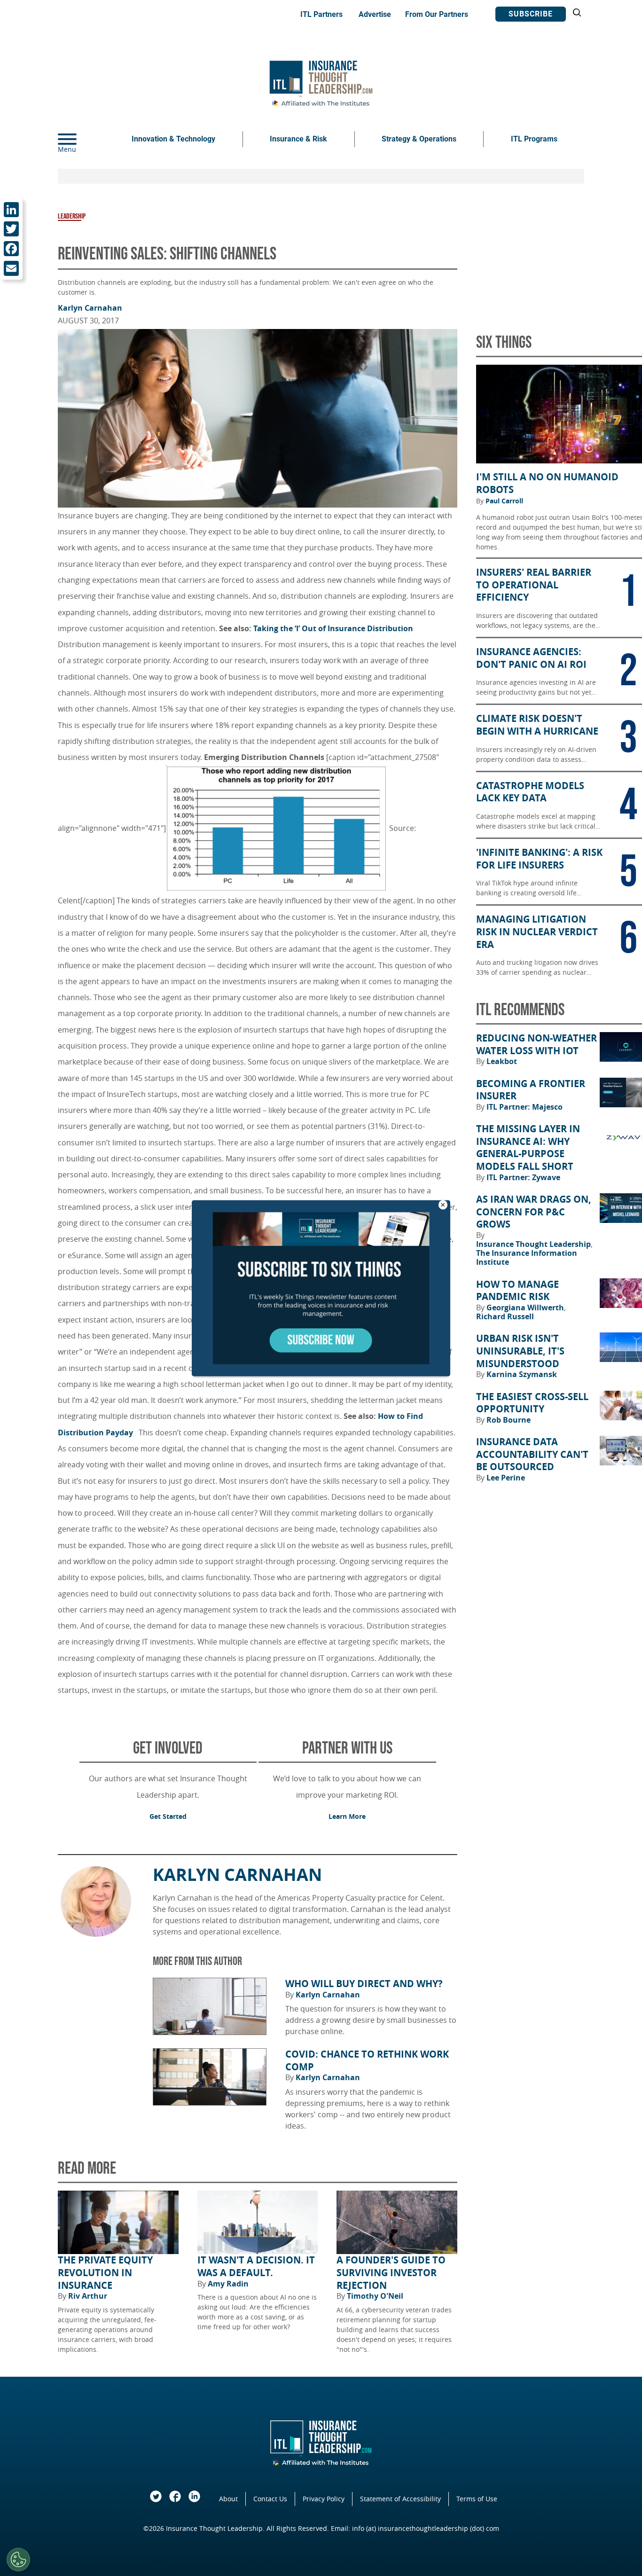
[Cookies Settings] (18, 2560)
